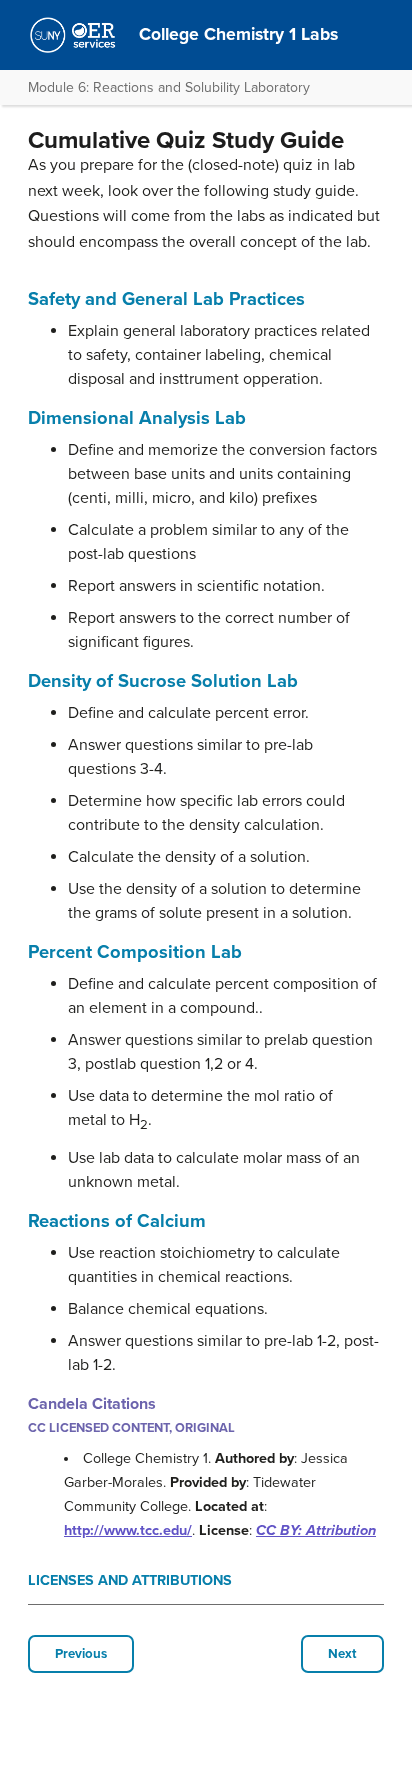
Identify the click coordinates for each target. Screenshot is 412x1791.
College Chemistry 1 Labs (238, 34)
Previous (81, 1654)
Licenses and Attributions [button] (130, 1580)
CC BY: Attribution (316, 1530)
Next (342, 1654)
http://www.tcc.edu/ (128, 1530)
